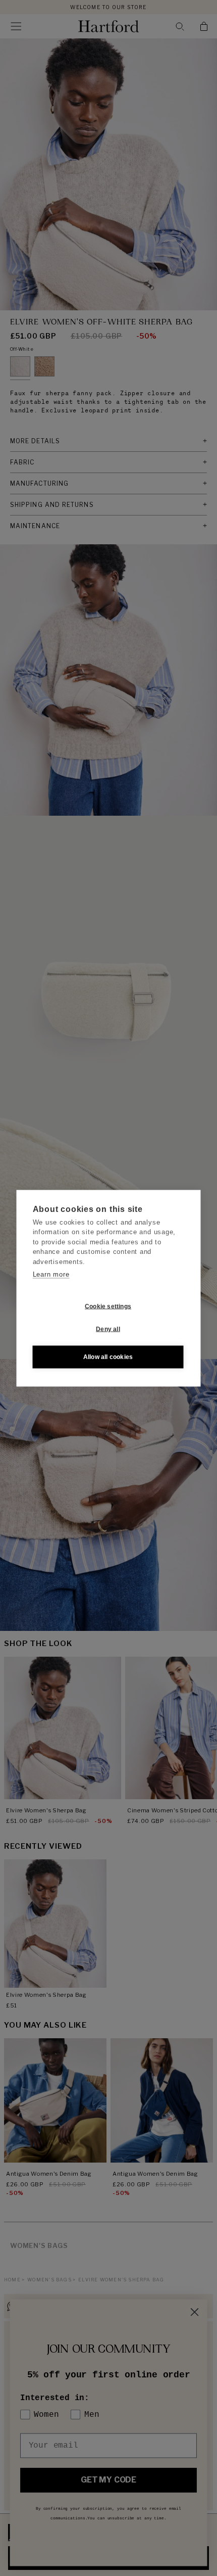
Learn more (51, 1274)
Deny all (108, 1329)
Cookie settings (108, 1306)
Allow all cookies (108, 1357)
